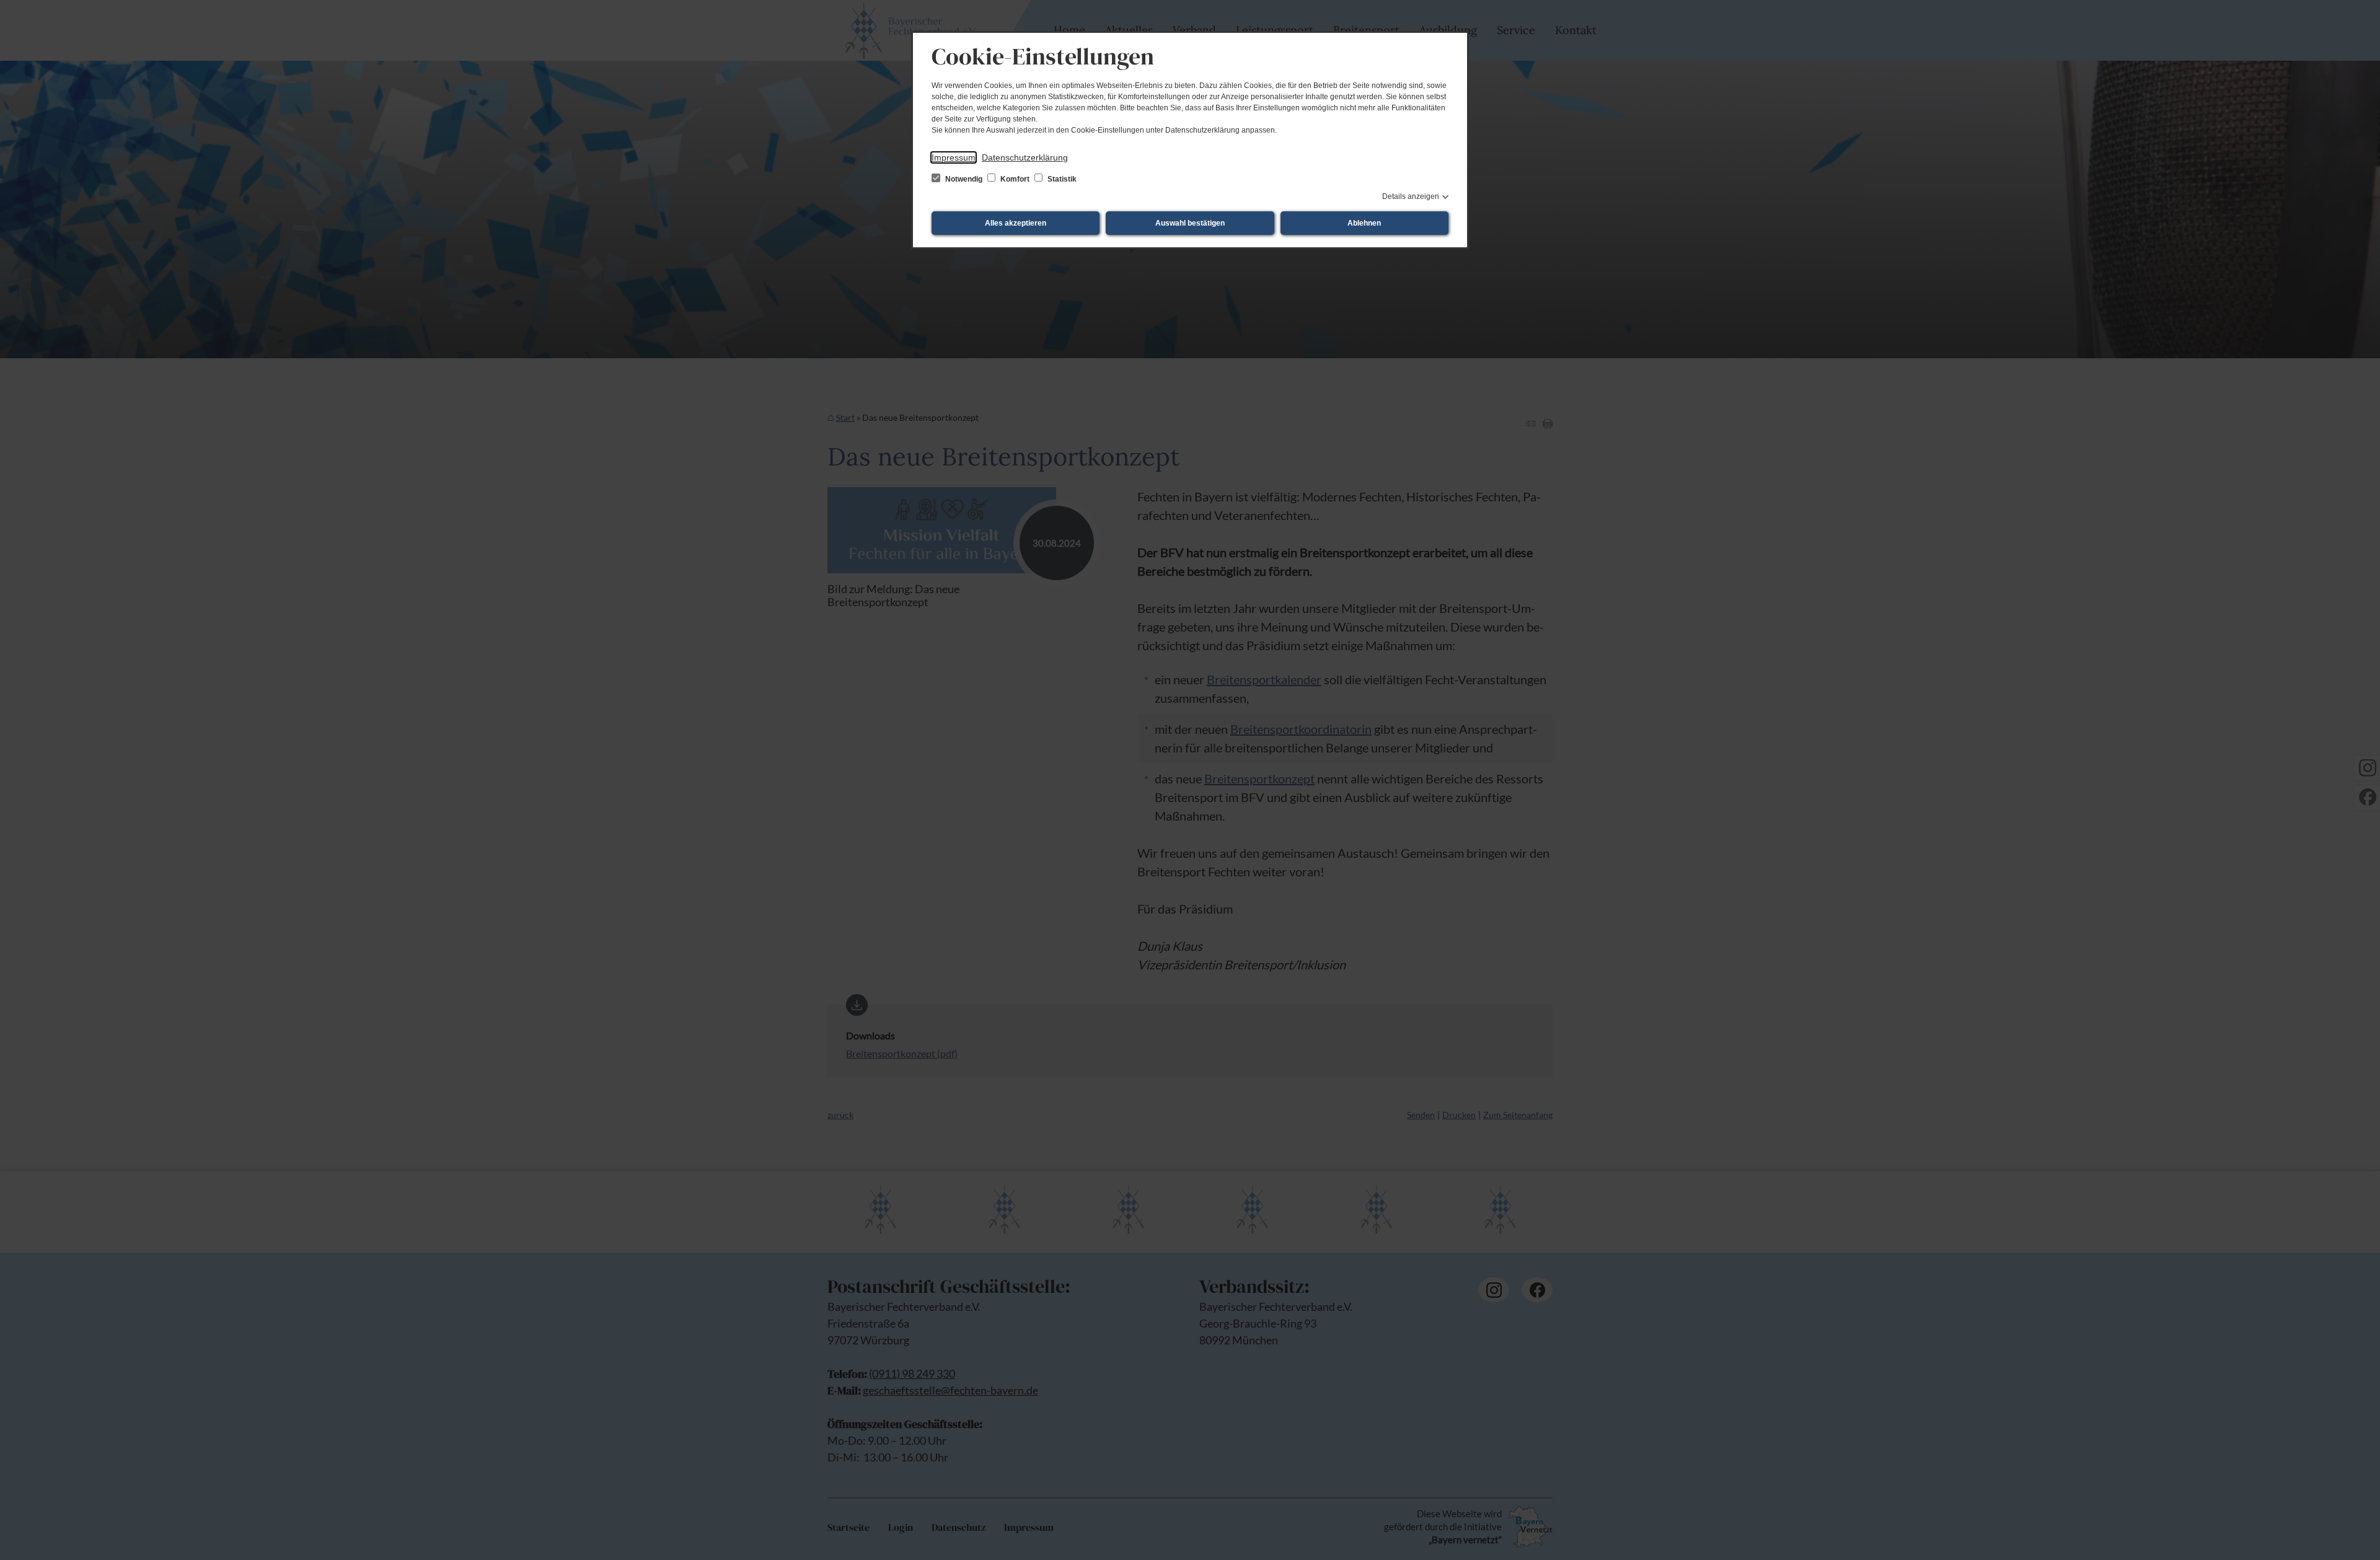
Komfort (1015, 179)
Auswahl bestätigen (1190, 223)
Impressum (954, 157)
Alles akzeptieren (1016, 223)
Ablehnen (1364, 223)
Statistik (1061, 179)
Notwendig (964, 179)
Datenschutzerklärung (1025, 157)
